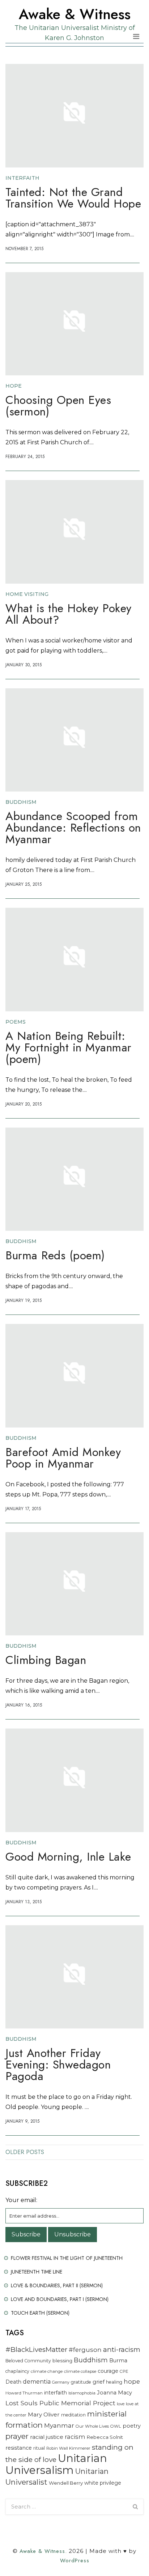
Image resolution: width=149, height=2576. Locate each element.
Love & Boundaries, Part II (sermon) (57, 2285)
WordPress (75, 2560)
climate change (47, 2371)
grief (99, 2382)
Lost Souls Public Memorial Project (60, 2403)
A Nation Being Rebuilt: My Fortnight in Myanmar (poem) (69, 1049)
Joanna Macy (114, 2393)
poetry (132, 2426)
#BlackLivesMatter (36, 2350)
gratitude (81, 2382)
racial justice (47, 2437)
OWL (116, 2426)
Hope (14, 386)
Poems (16, 1022)
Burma (118, 2361)
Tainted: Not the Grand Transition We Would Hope (73, 199)
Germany (61, 2382)
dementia (37, 2382)
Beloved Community (28, 2361)
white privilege (103, 2483)
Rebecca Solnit (105, 2437)
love (121, 2404)
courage (108, 2371)
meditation (73, 2415)
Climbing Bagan (46, 1661)
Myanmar (59, 2425)
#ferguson (85, 2350)
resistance (19, 2448)
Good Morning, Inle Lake (68, 1858)
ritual (39, 2448)
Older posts (25, 2152)
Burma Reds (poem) (55, 1257)
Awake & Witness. (43, 2551)
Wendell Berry (66, 2483)
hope (132, 2381)
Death (13, 2382)
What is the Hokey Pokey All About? (69, 615)
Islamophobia (82, 2393)
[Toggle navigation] (136, 36)
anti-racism (122, 2350)
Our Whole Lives (92, 2426)
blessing (62, 2361)
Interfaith (22, 178)
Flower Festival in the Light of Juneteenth (67, 2258)
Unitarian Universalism (56, 2464)
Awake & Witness (75, 14)
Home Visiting (27, 594)
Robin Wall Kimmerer (68, 2448)
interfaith (56, 2393)
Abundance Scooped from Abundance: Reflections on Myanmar (73, 829)
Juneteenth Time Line (37, 2272)
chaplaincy (17, 2371)
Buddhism (21, 802)
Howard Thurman (24, 2393)
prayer (17, 2436)
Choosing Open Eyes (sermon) (58, 407)
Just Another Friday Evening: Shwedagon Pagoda (58, 2066)
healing (114, 2382)
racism (75, 2437)
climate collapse (80, 2371)
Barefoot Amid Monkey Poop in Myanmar (63, 1459)
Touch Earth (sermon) (40, 2313)
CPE (124, 2371)
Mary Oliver (44, 2414)
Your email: (21, 2200)
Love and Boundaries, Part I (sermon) (60, 2299)
